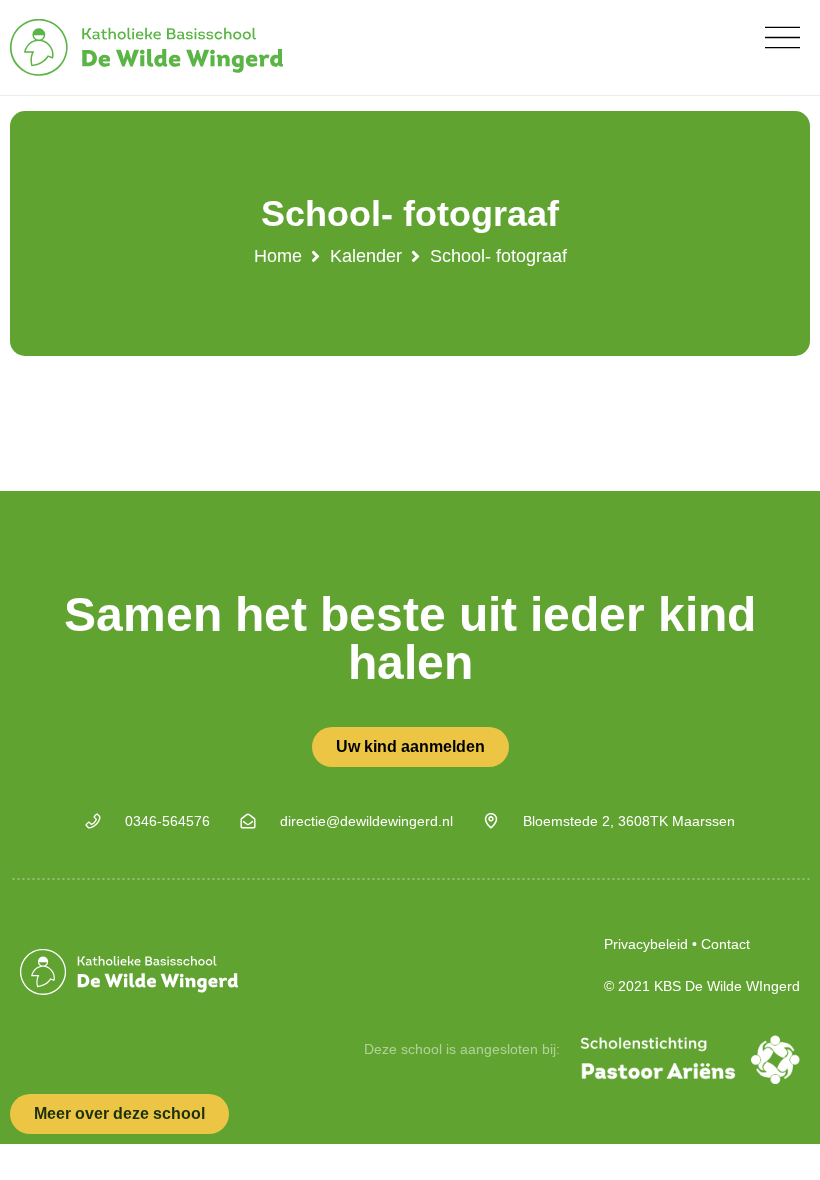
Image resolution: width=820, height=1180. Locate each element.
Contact (725, 944)
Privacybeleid (646, 944)
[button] (782, 37)
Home (278, 256)
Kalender (366, 256)
